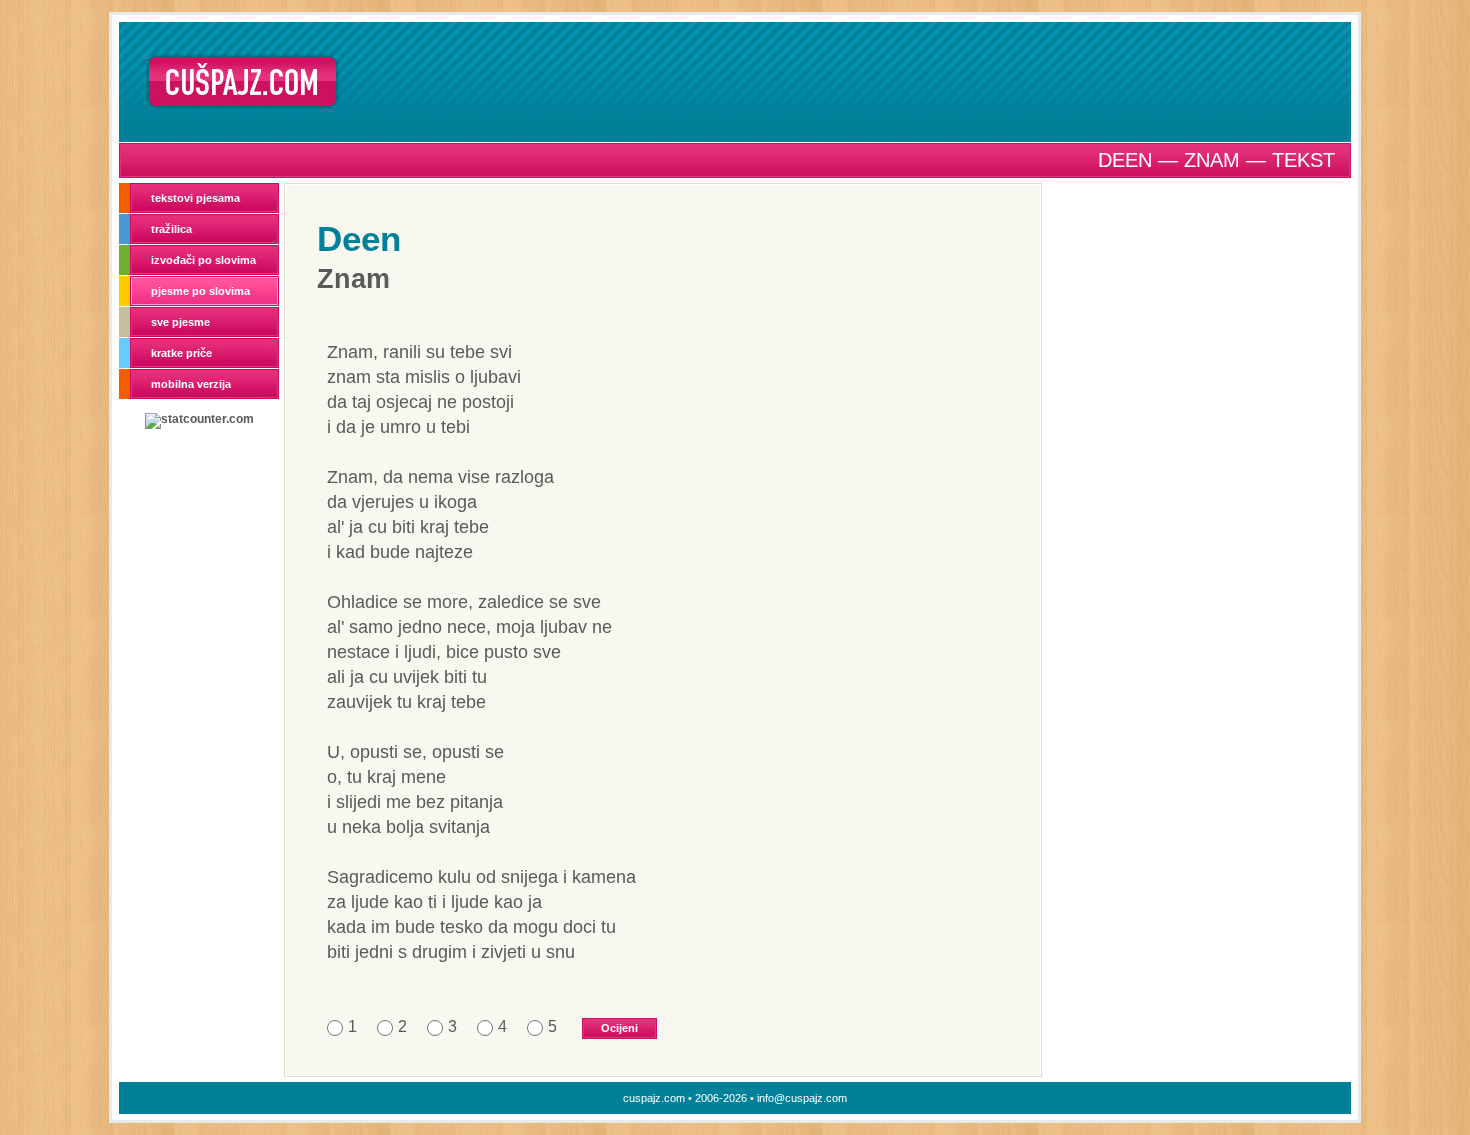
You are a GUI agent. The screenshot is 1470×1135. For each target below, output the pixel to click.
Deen (359, 238)
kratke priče (181, 353)
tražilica (171, 229)
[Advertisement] (852, 81)
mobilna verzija (191, 384)
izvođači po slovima (203, 260)
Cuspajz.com (242, 81)
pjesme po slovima (200, 291)
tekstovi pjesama (195, 198)
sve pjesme (180, 322)
